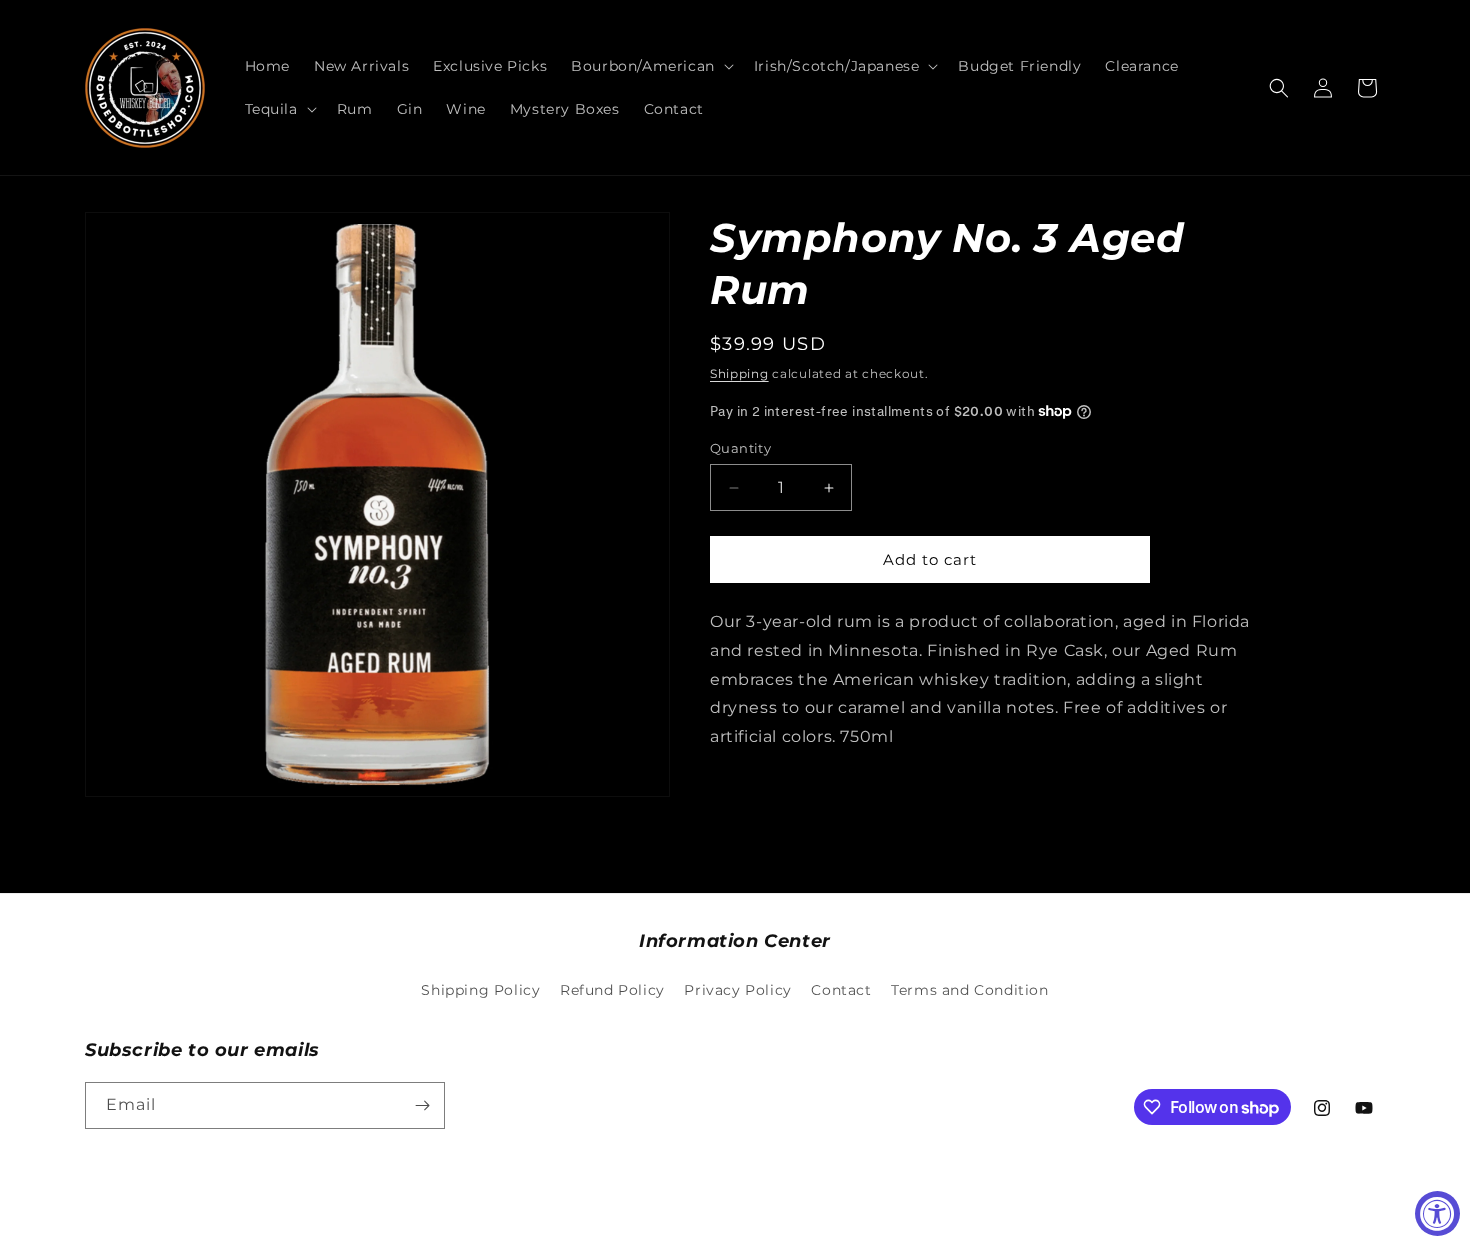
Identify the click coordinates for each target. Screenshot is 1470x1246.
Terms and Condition (969, 990)
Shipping (739, 373)
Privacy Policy (737, 990)
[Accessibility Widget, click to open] (1437, 1213)
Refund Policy (612, 990)
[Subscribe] (422, 1105)
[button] (650, 66)
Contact (841, 990)
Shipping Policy (480, 990)
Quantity (740, 448)
